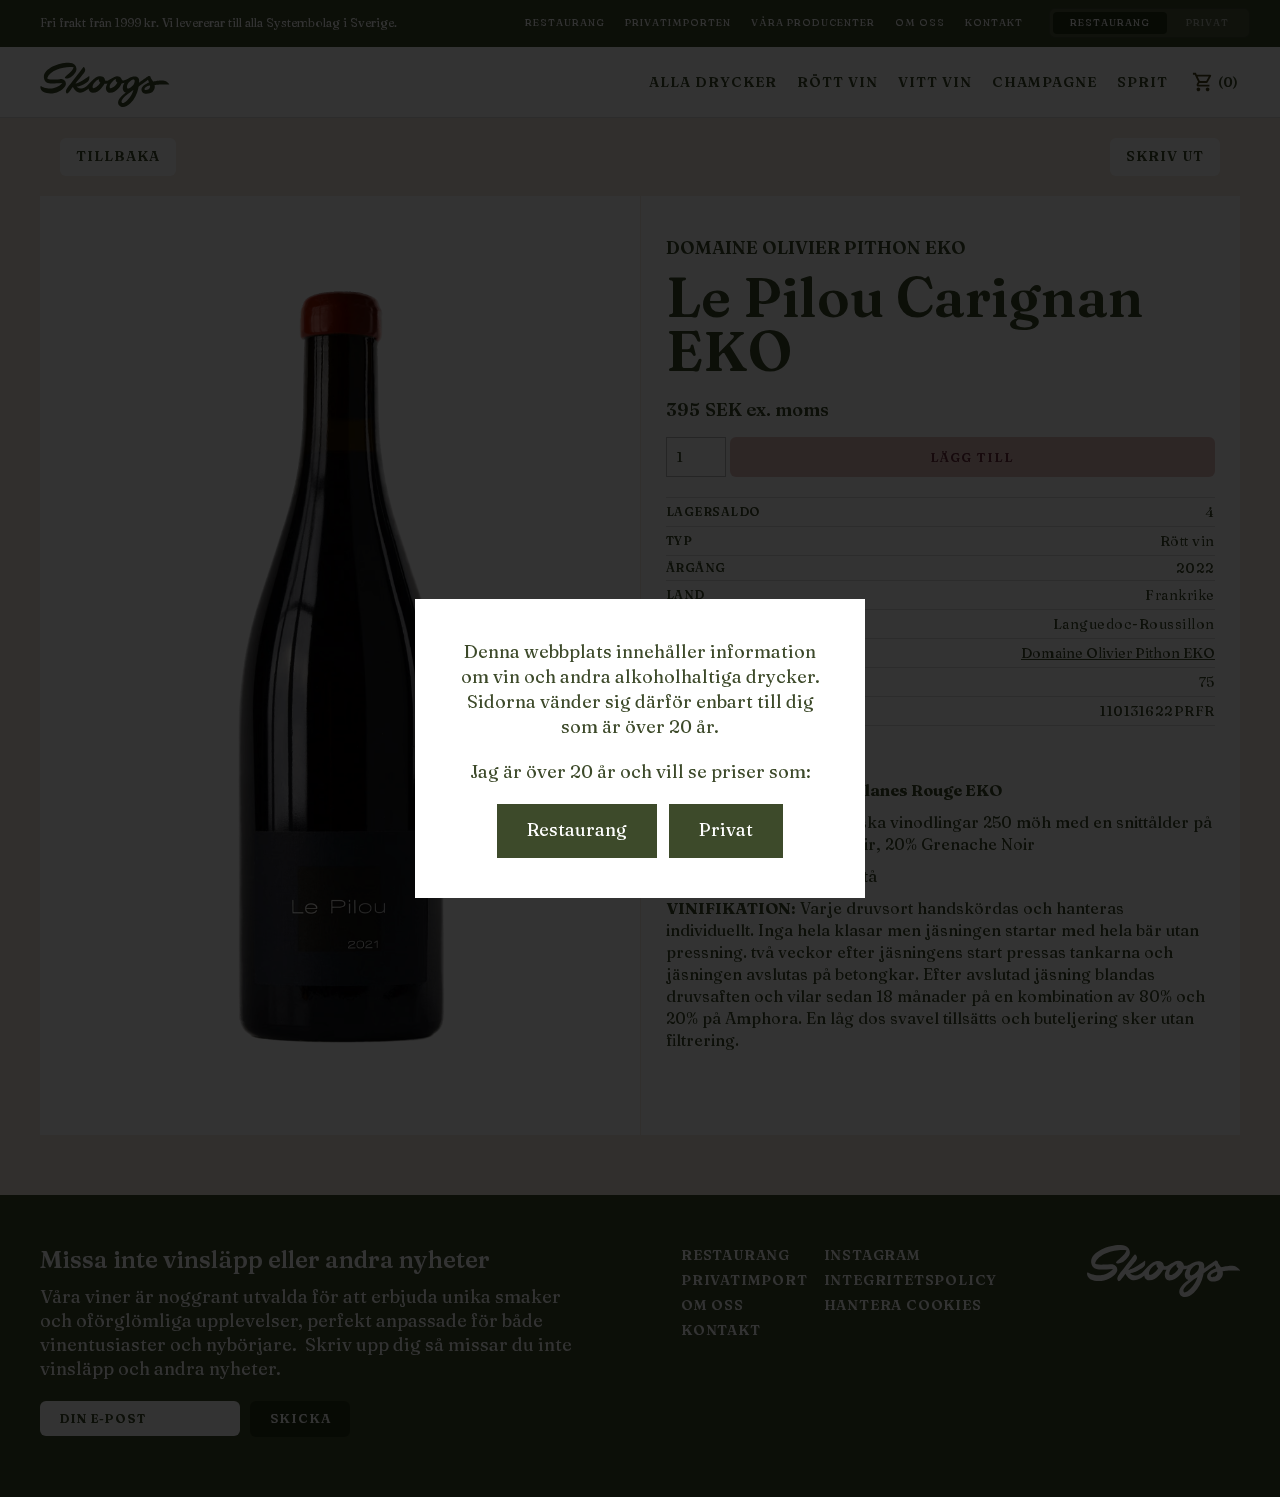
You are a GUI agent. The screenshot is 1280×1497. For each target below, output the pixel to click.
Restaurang (577, 829)
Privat (726, 829)
